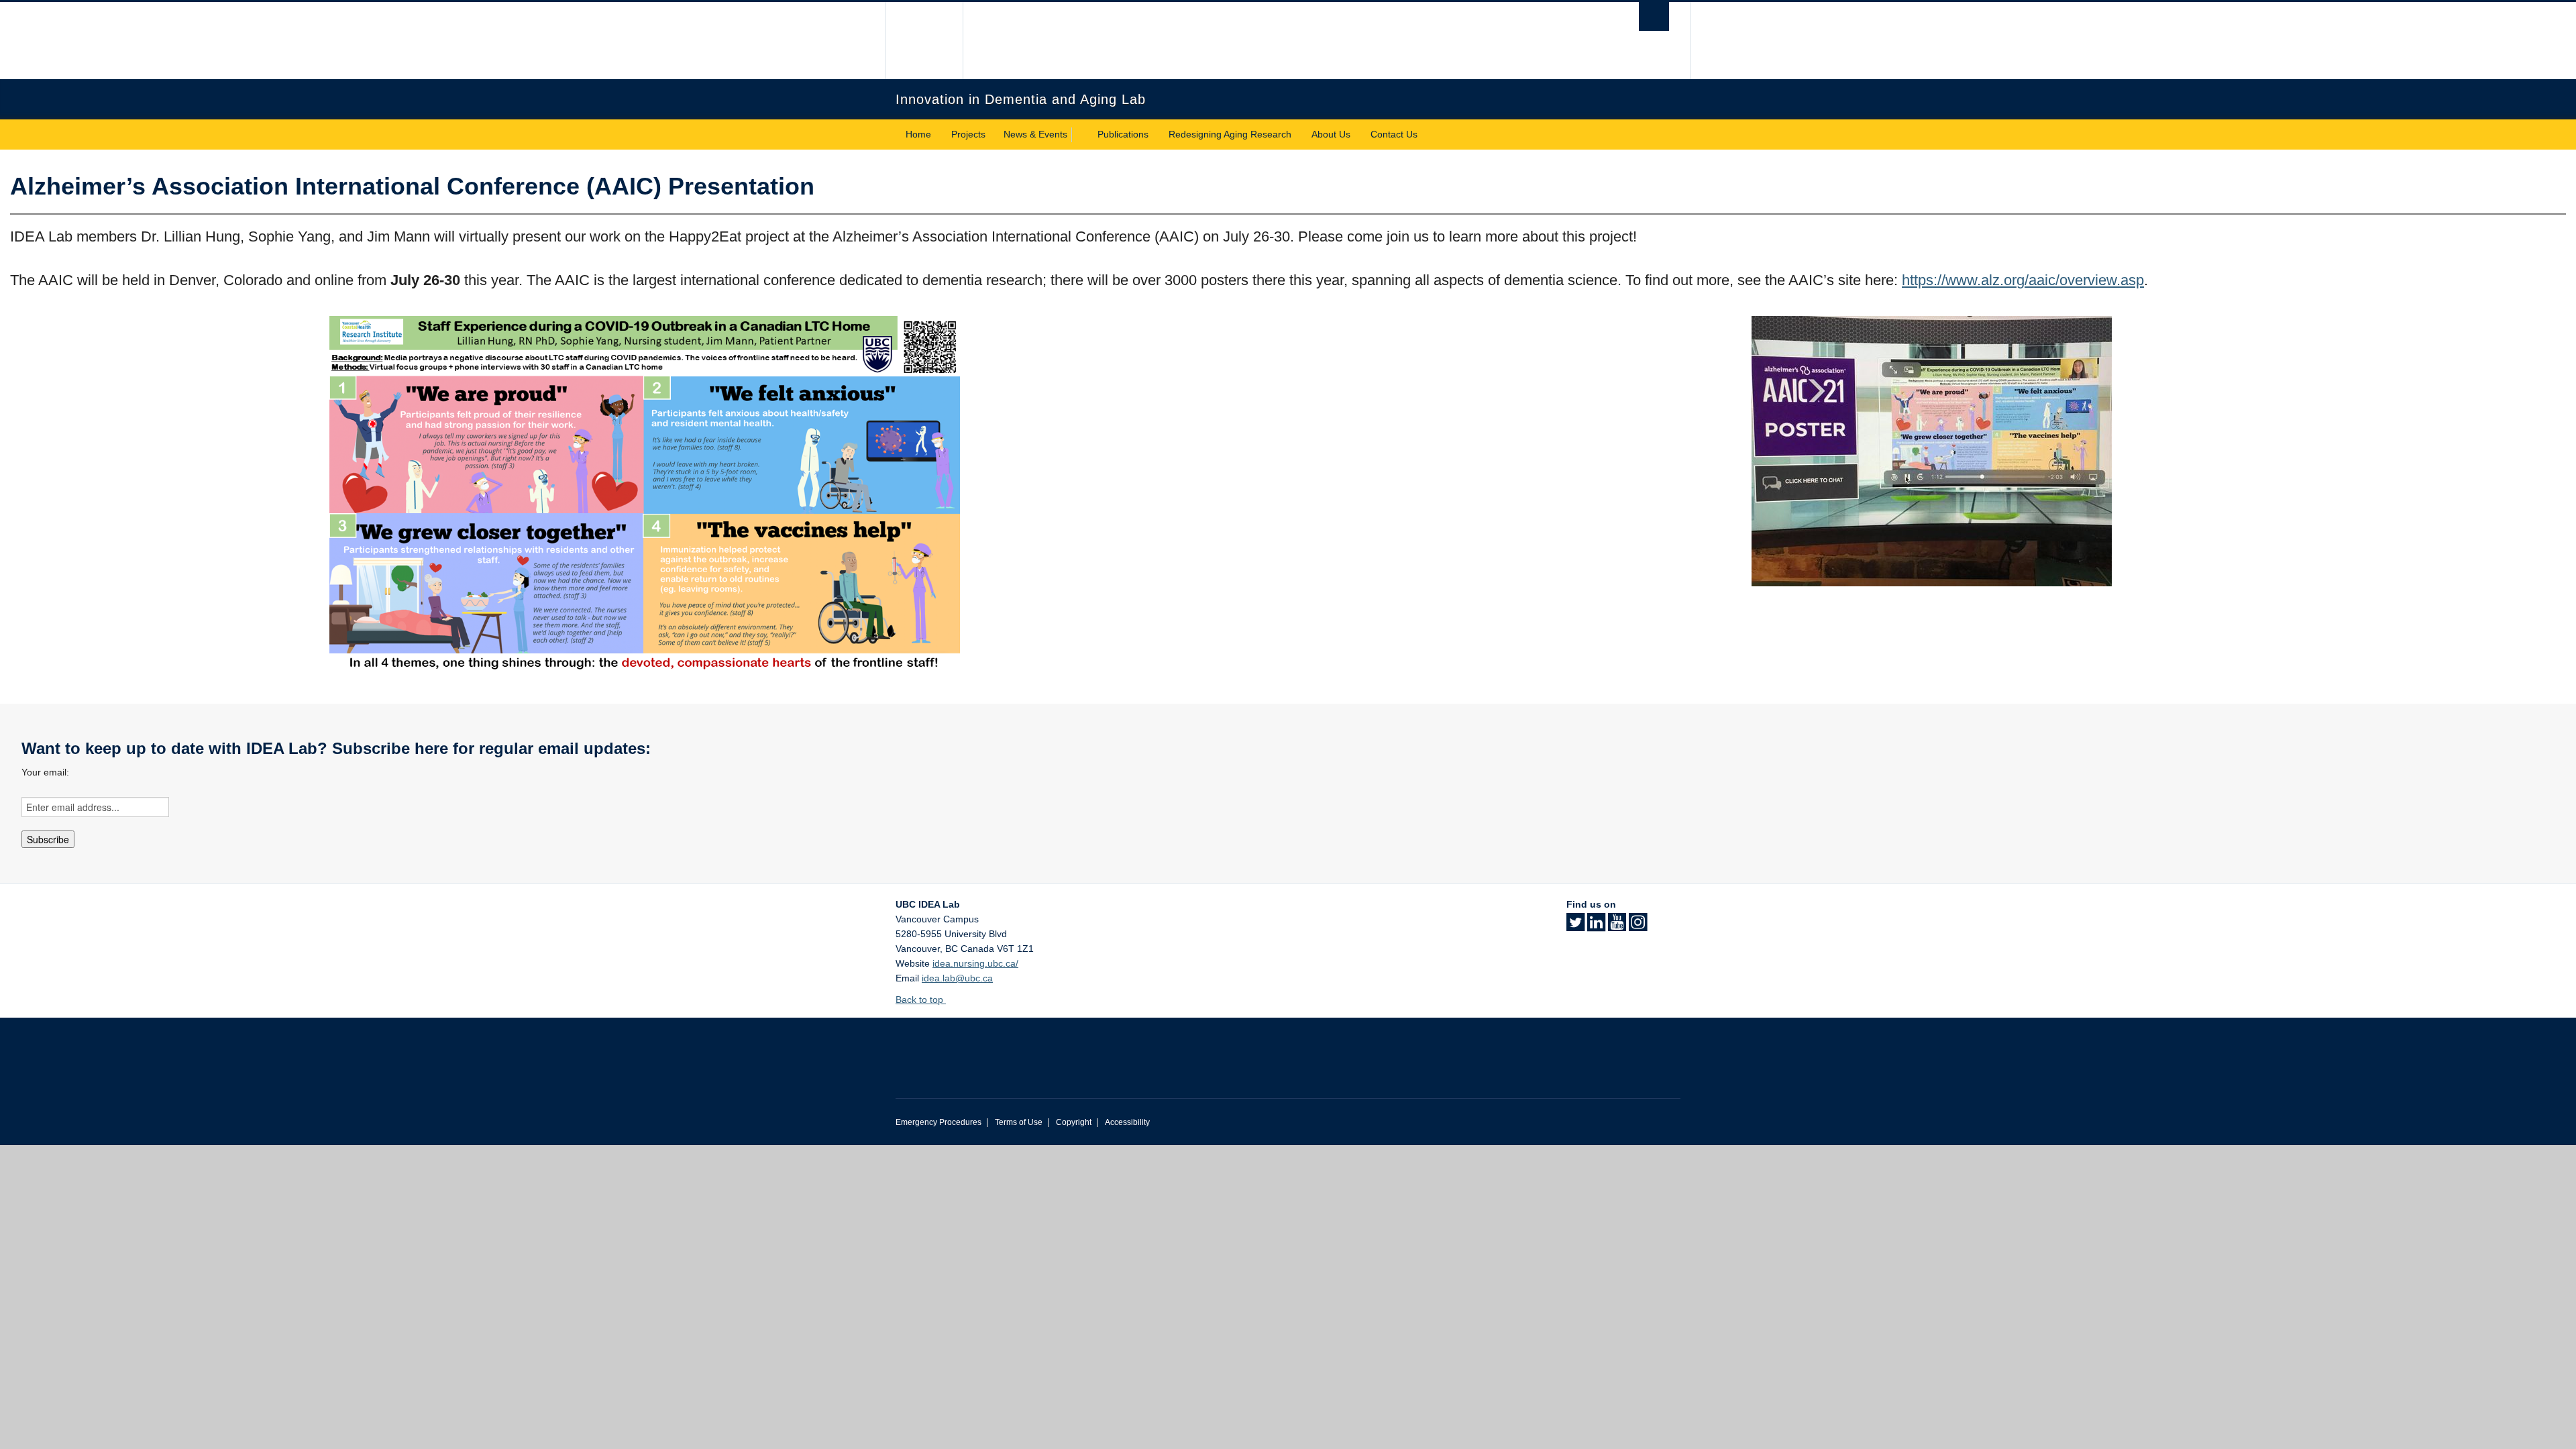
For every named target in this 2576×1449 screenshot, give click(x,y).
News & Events (1035, 134)
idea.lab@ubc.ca (957, 978)
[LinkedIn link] (1596, 926)
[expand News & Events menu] (1079, 135)
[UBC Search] (1654, 16)
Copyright (1074, 1122)
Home (918, 134)
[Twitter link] (1575, 926)
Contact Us (1394, 134)
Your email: (45, 772)
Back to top (921, 1000)
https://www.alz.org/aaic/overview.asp (2023, 280)
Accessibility (1127, 1122)
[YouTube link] (1617, 926)
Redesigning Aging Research (1230, 134)
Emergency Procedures (938, 1122)
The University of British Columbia (924, 41)
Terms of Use (1019, 1122)
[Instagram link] (1638, 926)
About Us (1331, 134)
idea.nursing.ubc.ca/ (975, 963)
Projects (968, 134)
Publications (1123, 134)
